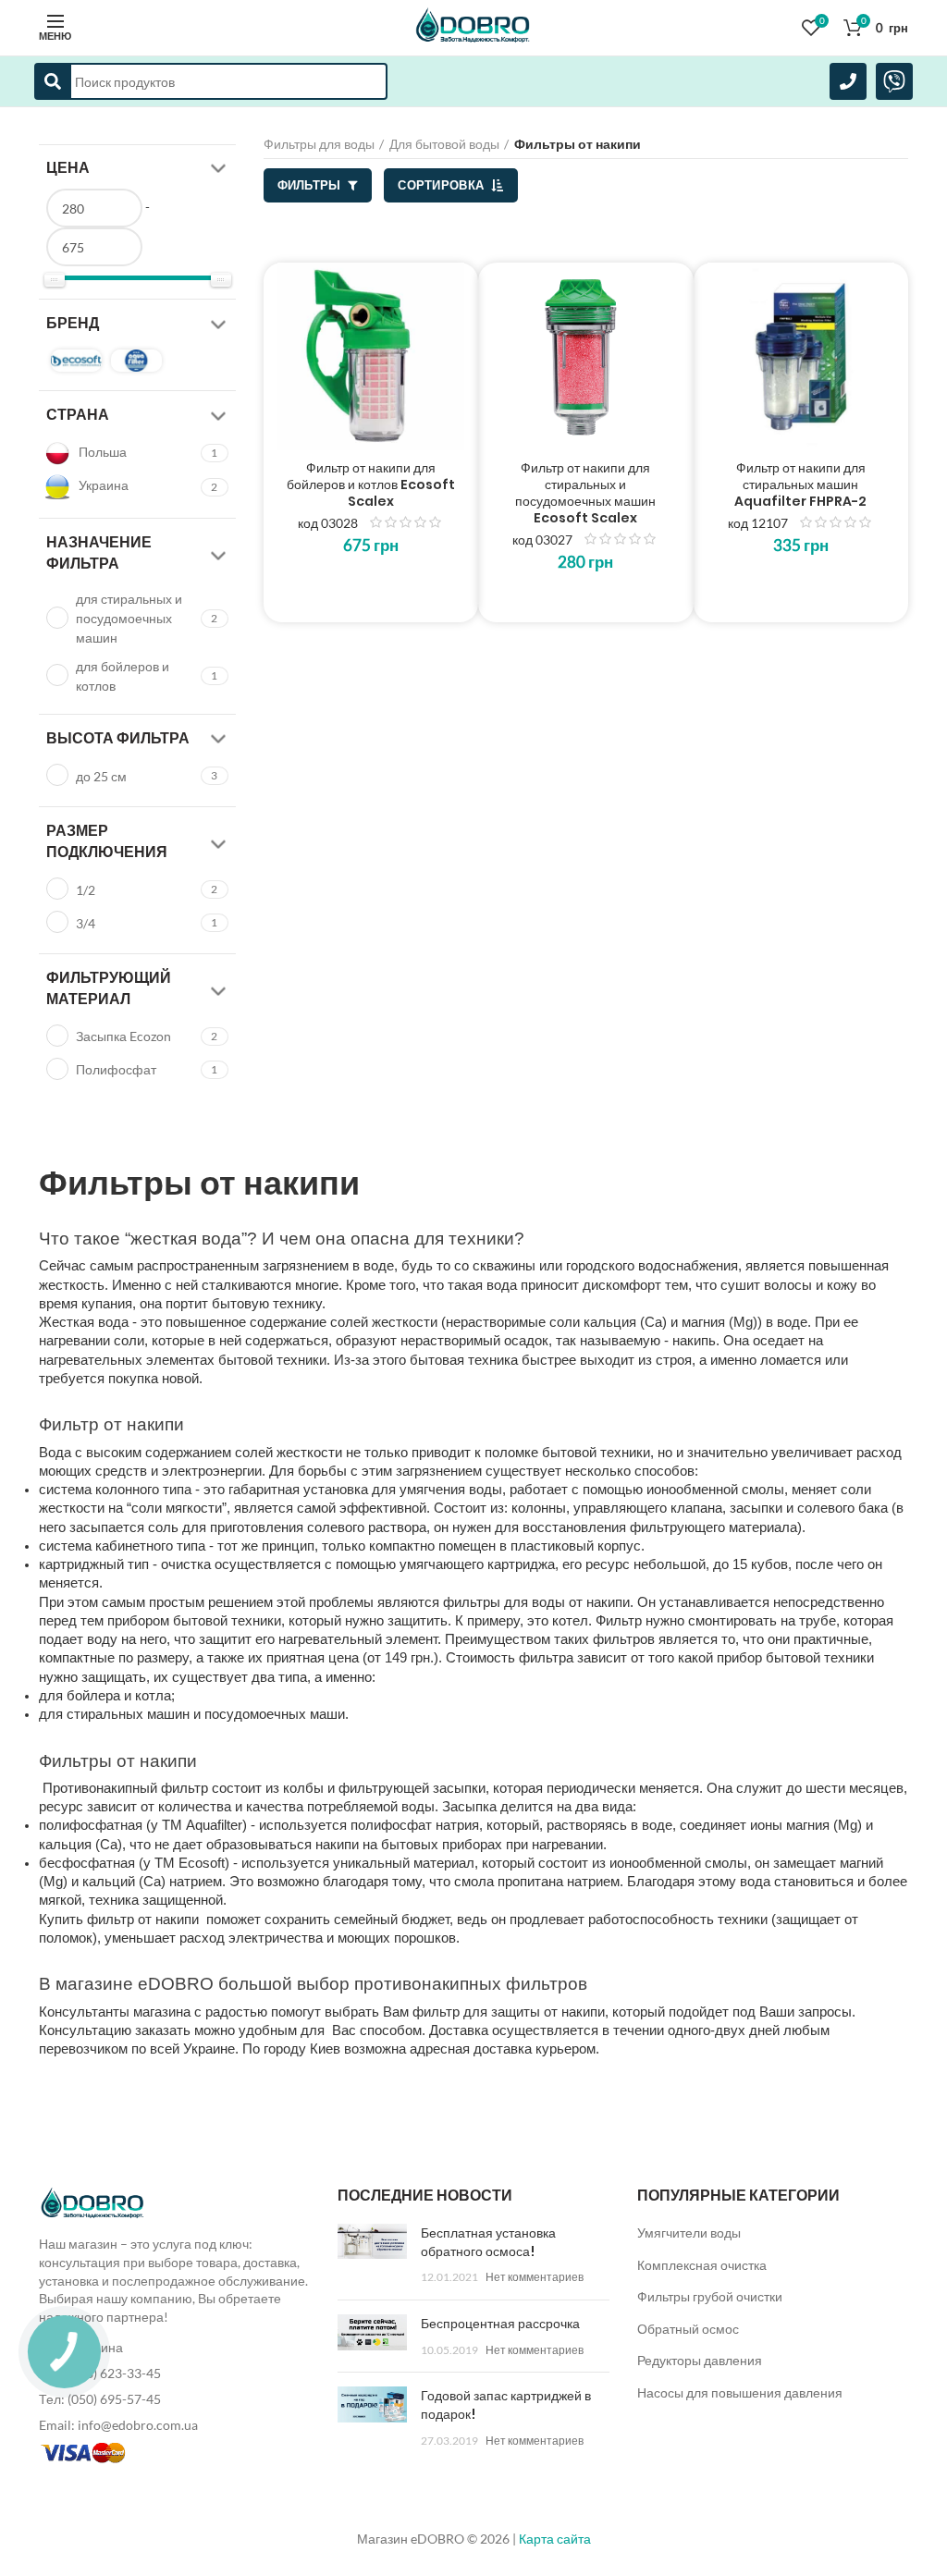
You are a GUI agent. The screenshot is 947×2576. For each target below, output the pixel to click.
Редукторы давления (700, 2360)
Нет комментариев (535, 2277)
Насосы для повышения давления (740, 2392)
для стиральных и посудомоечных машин (129, 618)
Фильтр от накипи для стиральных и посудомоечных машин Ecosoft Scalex (585, 493)
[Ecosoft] (76, 361)
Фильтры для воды (319, 144)
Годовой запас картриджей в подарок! (506, 2405)
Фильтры (311, 185)
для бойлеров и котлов (123, 676)
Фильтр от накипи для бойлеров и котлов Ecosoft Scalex (371, 485)
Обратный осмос (688, 2329)
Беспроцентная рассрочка (500, 2324)
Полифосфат (116, 1069)
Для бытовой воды (444, 144)
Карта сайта (555, 2539)
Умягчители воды (689, 2233)
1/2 (86, 890)
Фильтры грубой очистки (710, 2296)
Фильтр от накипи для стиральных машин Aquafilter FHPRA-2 (800, 485)
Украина (102, 485)
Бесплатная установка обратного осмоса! (488, 2242)
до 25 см (101, 776)
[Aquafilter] (136, 361)
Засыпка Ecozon (123, 1036)
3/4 (86, 923)
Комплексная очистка (702, 2265)
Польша (101, 452)
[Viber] (894, 81)
